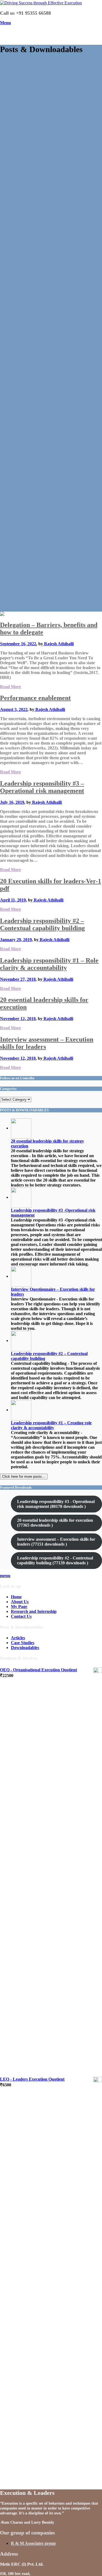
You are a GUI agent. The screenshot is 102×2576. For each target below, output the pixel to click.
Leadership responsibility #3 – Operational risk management (42, 787)
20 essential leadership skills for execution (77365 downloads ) (55, 1523)
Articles (18, 1638)
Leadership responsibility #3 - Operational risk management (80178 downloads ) (56, 1504)
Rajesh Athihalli (58, 644)
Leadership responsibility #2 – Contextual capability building (42, 924)
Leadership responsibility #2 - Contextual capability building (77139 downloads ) (55, 1560)
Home (16, 1597)
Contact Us (21, 1616)
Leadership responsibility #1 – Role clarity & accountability (49, 964)
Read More (10, 687)
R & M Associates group (33, 2543)
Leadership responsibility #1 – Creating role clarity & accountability (51, 1425)
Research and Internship (34, 1611)
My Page (19, 1607)
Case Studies (23, 1643)
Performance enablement (35, 698)
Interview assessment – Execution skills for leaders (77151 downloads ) (56, 1542)
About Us (20, 1602)
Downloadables (25, 1648)
